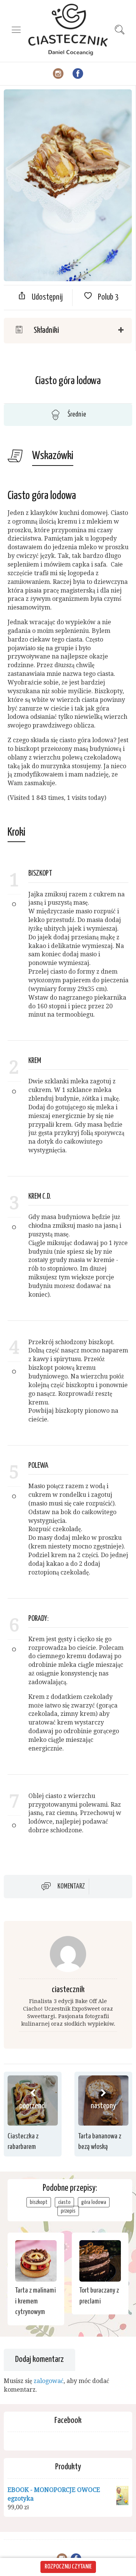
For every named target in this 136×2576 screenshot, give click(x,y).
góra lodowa (94, 2202)
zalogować (49, 2381)
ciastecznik (68, 1990)
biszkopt (39, 2202)
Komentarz (71, 1887)
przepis (68, 2211)
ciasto (64, 2202)
